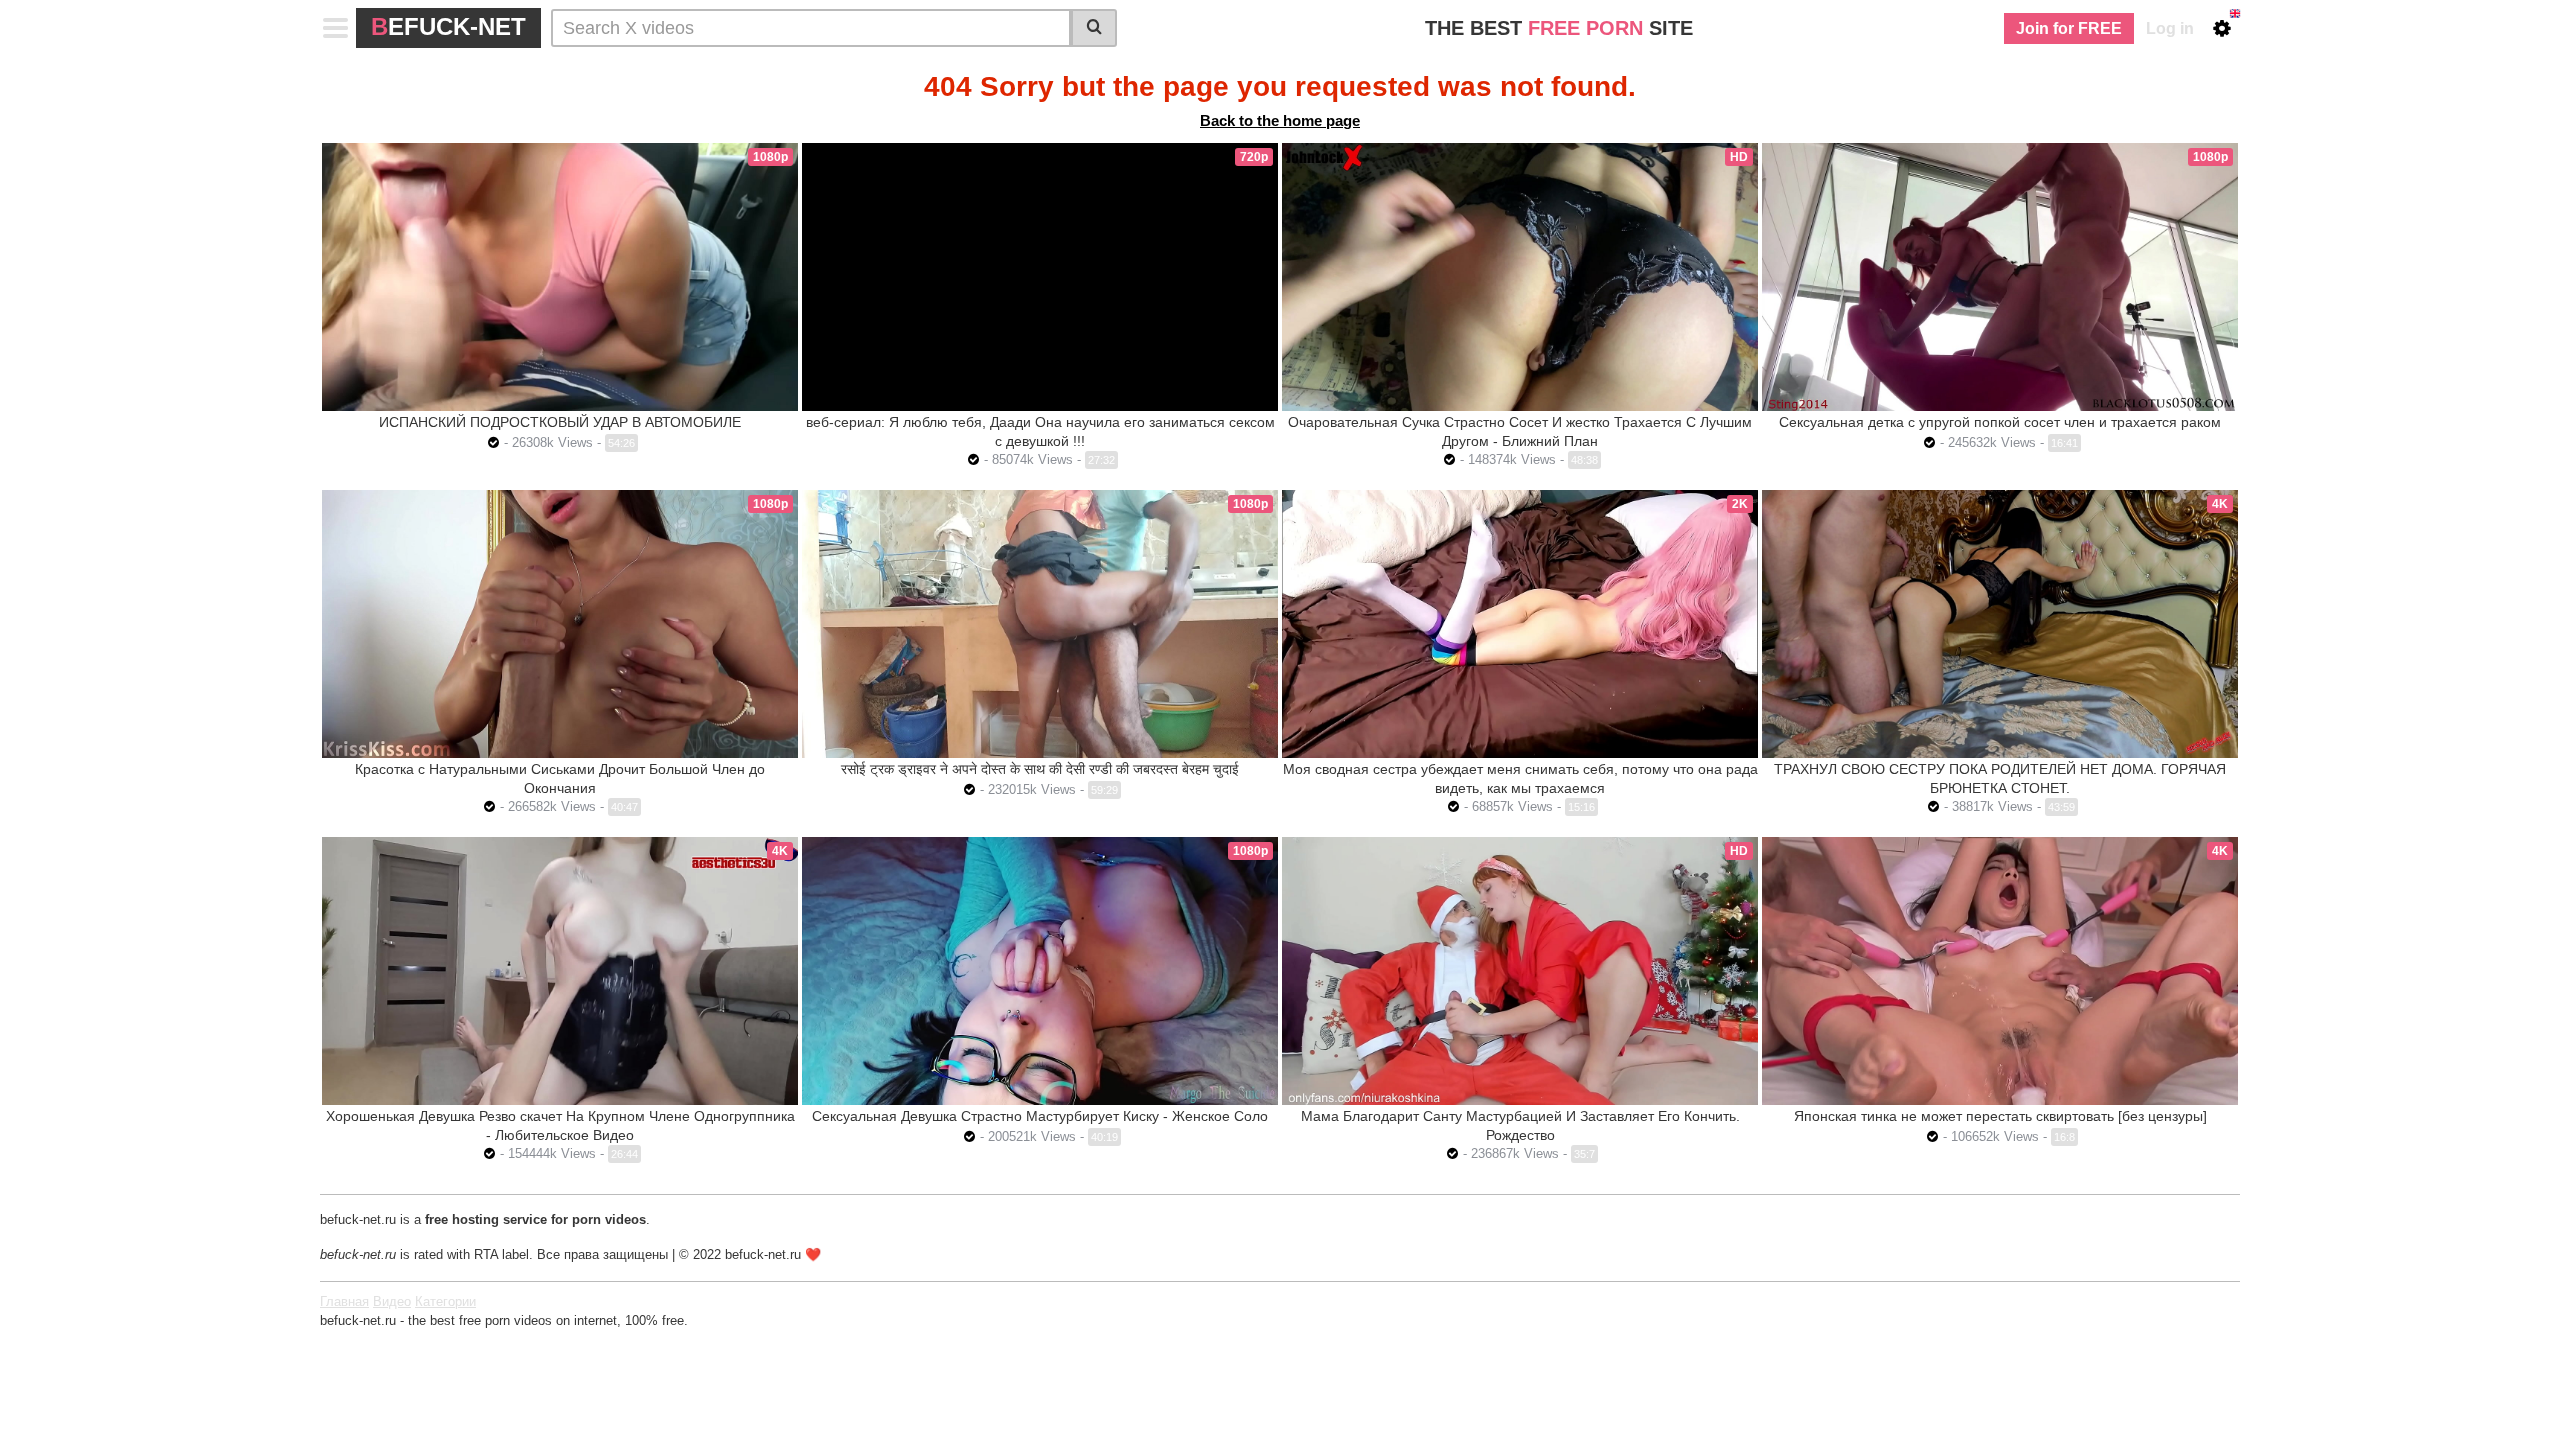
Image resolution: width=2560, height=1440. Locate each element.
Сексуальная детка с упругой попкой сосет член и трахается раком (2000, 422)
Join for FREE (2069, 28)
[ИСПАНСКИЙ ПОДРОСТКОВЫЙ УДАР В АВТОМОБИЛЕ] (560, 277)
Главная (344, 1301)
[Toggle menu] (336, 28)
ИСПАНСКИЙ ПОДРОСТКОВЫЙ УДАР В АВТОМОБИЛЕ (560, 422)
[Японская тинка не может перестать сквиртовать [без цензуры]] (2000, 971)
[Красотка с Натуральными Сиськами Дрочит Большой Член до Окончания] (560, 624)
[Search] (1094, 28)
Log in (2170, 28)
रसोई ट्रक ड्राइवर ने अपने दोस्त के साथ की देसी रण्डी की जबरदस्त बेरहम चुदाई (1040, 769)
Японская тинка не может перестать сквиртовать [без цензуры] (2000, 1116)
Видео (392, 1301)
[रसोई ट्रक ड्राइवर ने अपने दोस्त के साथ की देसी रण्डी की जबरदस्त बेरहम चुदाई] (1040, 624)
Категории (445, 1301)
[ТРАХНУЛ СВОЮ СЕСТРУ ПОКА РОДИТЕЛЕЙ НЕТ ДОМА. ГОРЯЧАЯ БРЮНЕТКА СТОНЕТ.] (2000, 624)
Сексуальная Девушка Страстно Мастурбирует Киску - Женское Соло (1040, 1116)
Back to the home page (1280, 120)
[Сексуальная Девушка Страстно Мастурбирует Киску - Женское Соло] (1040, 971)
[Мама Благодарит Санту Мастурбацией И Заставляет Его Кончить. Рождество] (1520, 971)
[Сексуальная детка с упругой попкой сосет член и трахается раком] (2000, 277)
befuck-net (448, 26)
